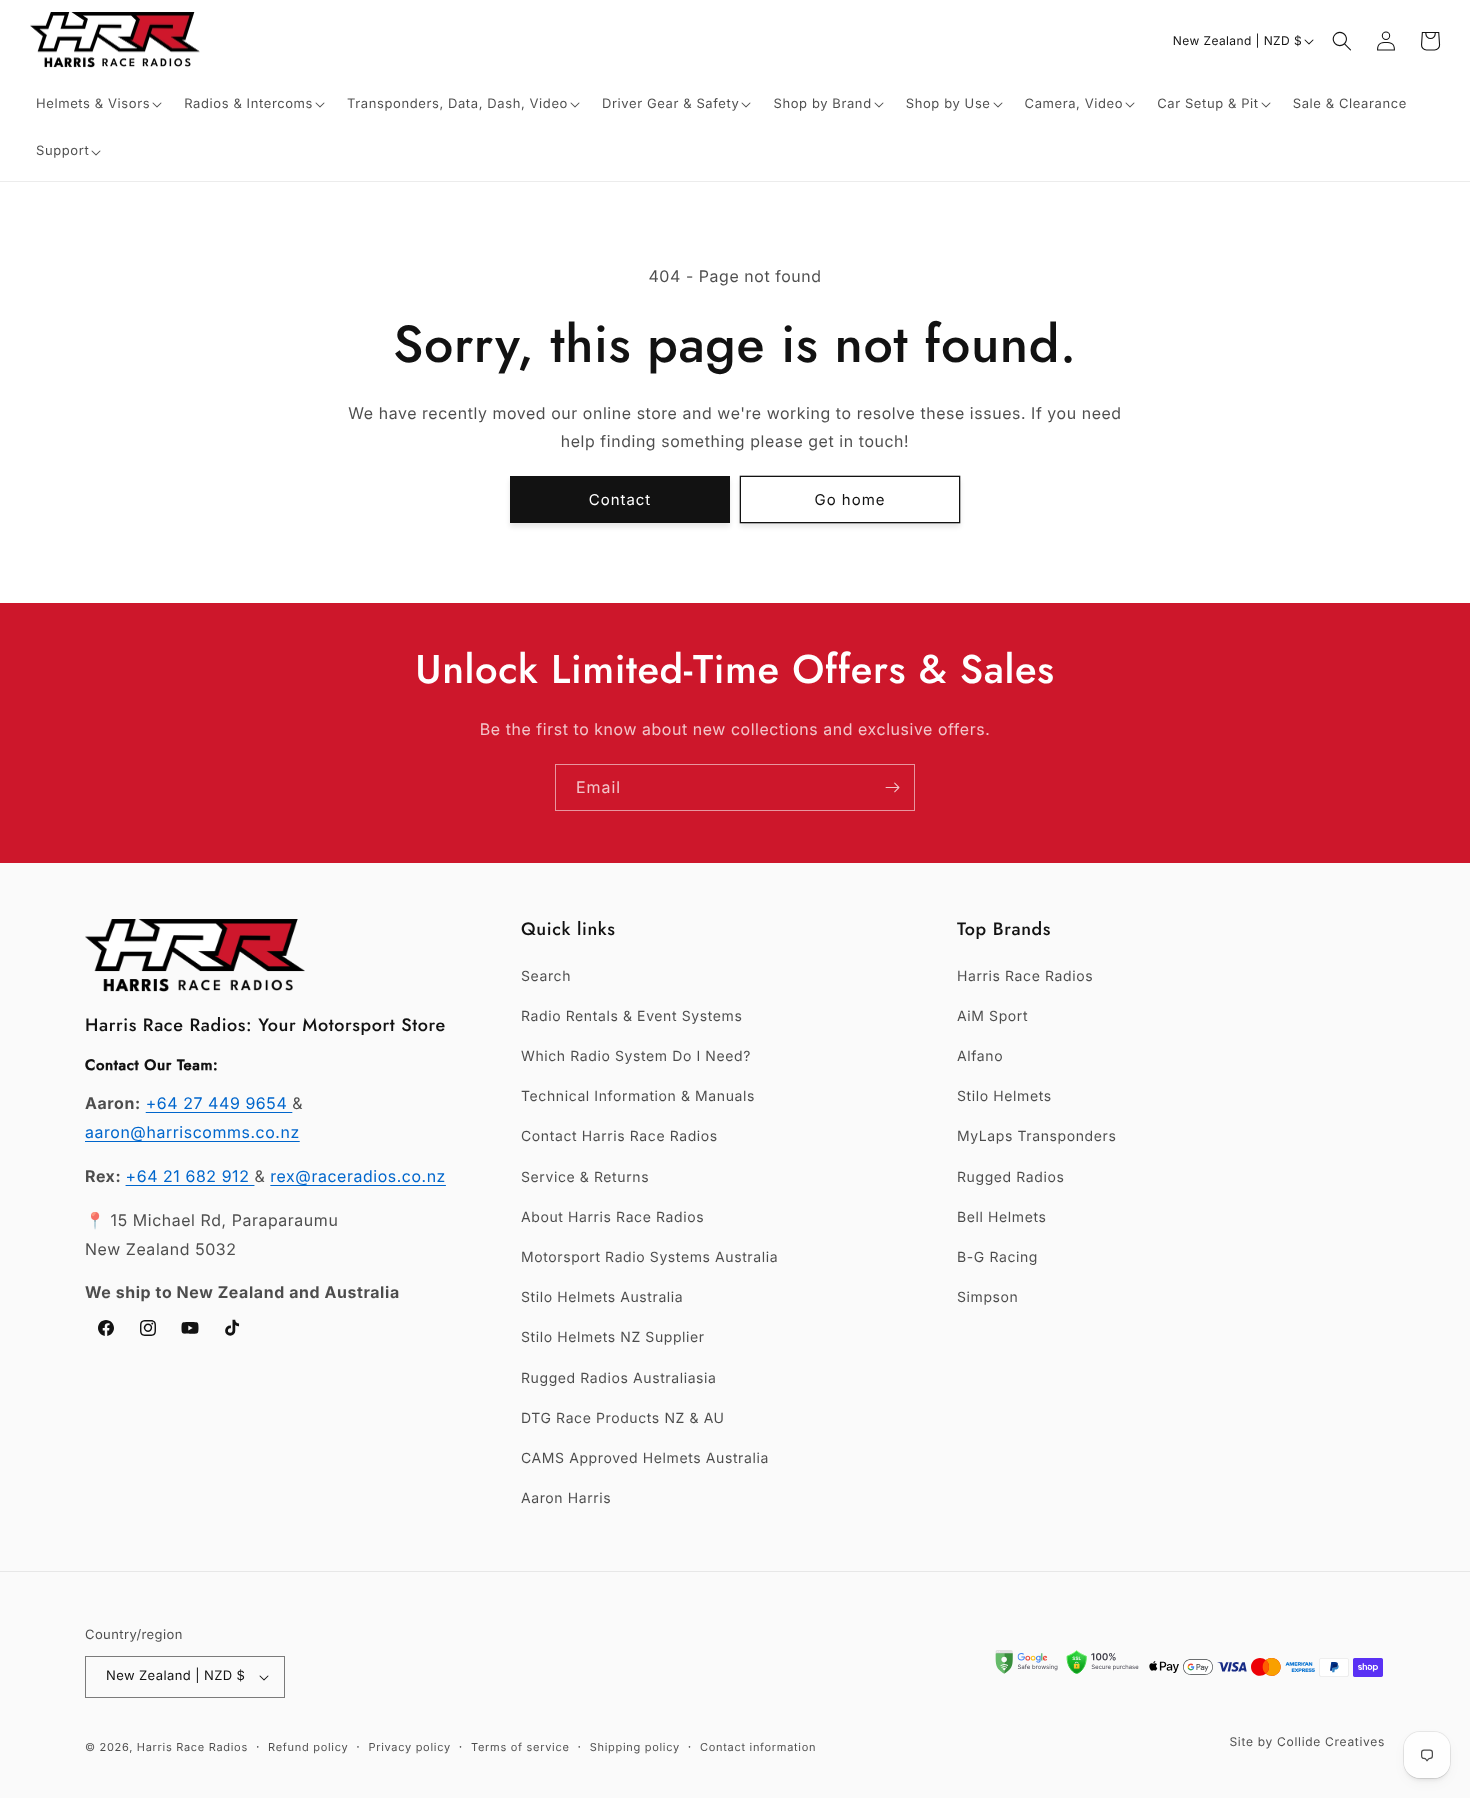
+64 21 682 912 (190, 1176)
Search (546, 976)
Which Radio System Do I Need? (636, 1056)
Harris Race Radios (1025, 976)
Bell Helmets (1001, 1217)
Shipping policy (635, 1747)
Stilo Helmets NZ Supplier (613, 1337)
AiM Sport (992, 1016)
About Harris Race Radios (612, 1217)
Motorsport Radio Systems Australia (649, 1257)
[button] (100, 104)
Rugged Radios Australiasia (619, 1378)
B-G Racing (997, 1257)
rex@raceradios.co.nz (358, 1176)
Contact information (758, 1747)
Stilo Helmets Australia (602, 1297)
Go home (850, 499)
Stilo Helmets (1004, 1096)
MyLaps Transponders (1036, 1136)
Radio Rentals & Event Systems (631, 1016)
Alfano (980, 1056)
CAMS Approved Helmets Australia (645, 1458)
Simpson (987, 1297)
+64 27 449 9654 (219, 1103)
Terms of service (520, 1747)
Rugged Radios (1010, 1177)
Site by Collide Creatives (1307, 1741)
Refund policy (308, 1747)
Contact (620, 499)
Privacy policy (410, 1747)
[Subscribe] (892, 787)
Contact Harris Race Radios (619, 1136)
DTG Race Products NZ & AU (623, 1418)
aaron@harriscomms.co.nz (192, 1132)
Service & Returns (585, 1177)
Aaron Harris (566, 1498)
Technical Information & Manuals (638, 1096)
